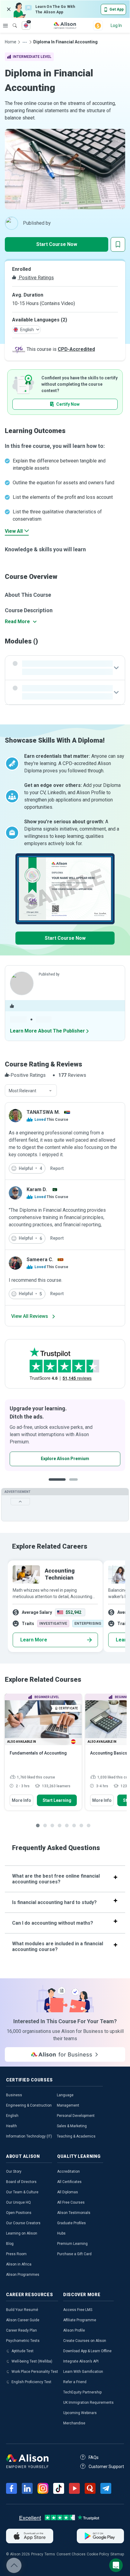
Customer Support (106, 2467)
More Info (21, 1800)
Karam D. (37, 1189)
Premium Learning (72, 2244)
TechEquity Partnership (82, 2392)
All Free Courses (71, 2202)
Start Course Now (57, 244)
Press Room (16, 2254)
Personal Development (76, 2116)
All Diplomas (68, 2192)
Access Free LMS (78, 2310)
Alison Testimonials (74, 2213)
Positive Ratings (36, 278)
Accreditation (68, 2171)
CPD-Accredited (76, 349)
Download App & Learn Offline (87, 2351)
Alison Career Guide (23, 2320)
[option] (65, 1435)
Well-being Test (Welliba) (32, 2361)
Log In (116, 25)
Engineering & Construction (29, 2105)
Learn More (34, 1640)
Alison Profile (74, 2330)
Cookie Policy (98, 2554)
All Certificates (69, 2182)
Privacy (37, 2554)
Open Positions (19, 2213)
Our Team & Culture (22, 2192)
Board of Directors (21, 2182)
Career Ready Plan (21, 2330)
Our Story (14, 2171)
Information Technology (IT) (29, 2136)
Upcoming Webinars (80, 2413)
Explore (5, 25)
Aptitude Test (23, 2351)
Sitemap (117, 2554)
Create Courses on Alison (85, 2341)
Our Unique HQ (18, 2202)
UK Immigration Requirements (88, 2403)
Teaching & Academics (76, 2136)
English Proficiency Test (31, 2382)
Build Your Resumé (22, 2310)
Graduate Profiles (71, 2223)
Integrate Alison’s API (81, 2361)
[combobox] (31, 1091)
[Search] (12, 21)
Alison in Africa (19, 2264)
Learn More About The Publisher (47, 1031)
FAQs (94, 2457)
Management (68, 2105)
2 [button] (75, 1484)
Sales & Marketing (72, 2126)
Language (65, 2095)
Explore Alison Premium (65, 1459)
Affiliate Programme (80, 2320)
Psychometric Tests (23, 2341)
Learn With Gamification (83, 2372)
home (11, 42)
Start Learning (57, 1800)
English (12, 2116)
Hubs (61, 2233)
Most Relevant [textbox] (23, 1091)
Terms (50, 2554)
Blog (10, 2244)
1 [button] (57, 1484)
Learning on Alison (22, 2233)
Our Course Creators (23, 2223)
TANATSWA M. (43, 1112)
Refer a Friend (75, 2382)
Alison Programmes (23, 2275)
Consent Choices (71, 2554)
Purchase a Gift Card (74, 2254)
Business (14, 2095)
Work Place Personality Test (35, 2372)
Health (11, 2126)
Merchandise (74, 2423)
